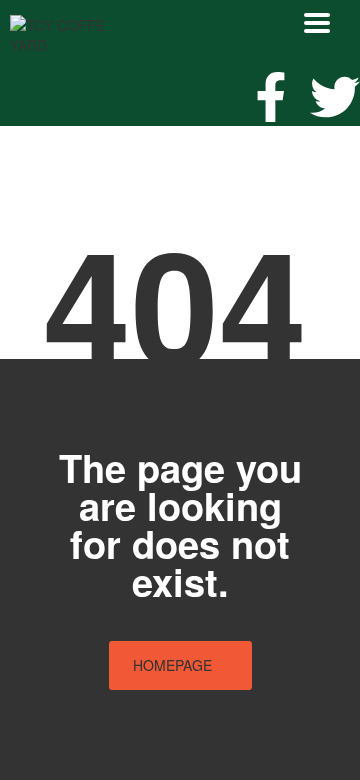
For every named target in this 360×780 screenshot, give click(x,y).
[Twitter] (335, 97)
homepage (172, 665)
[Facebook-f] (271, 97)
